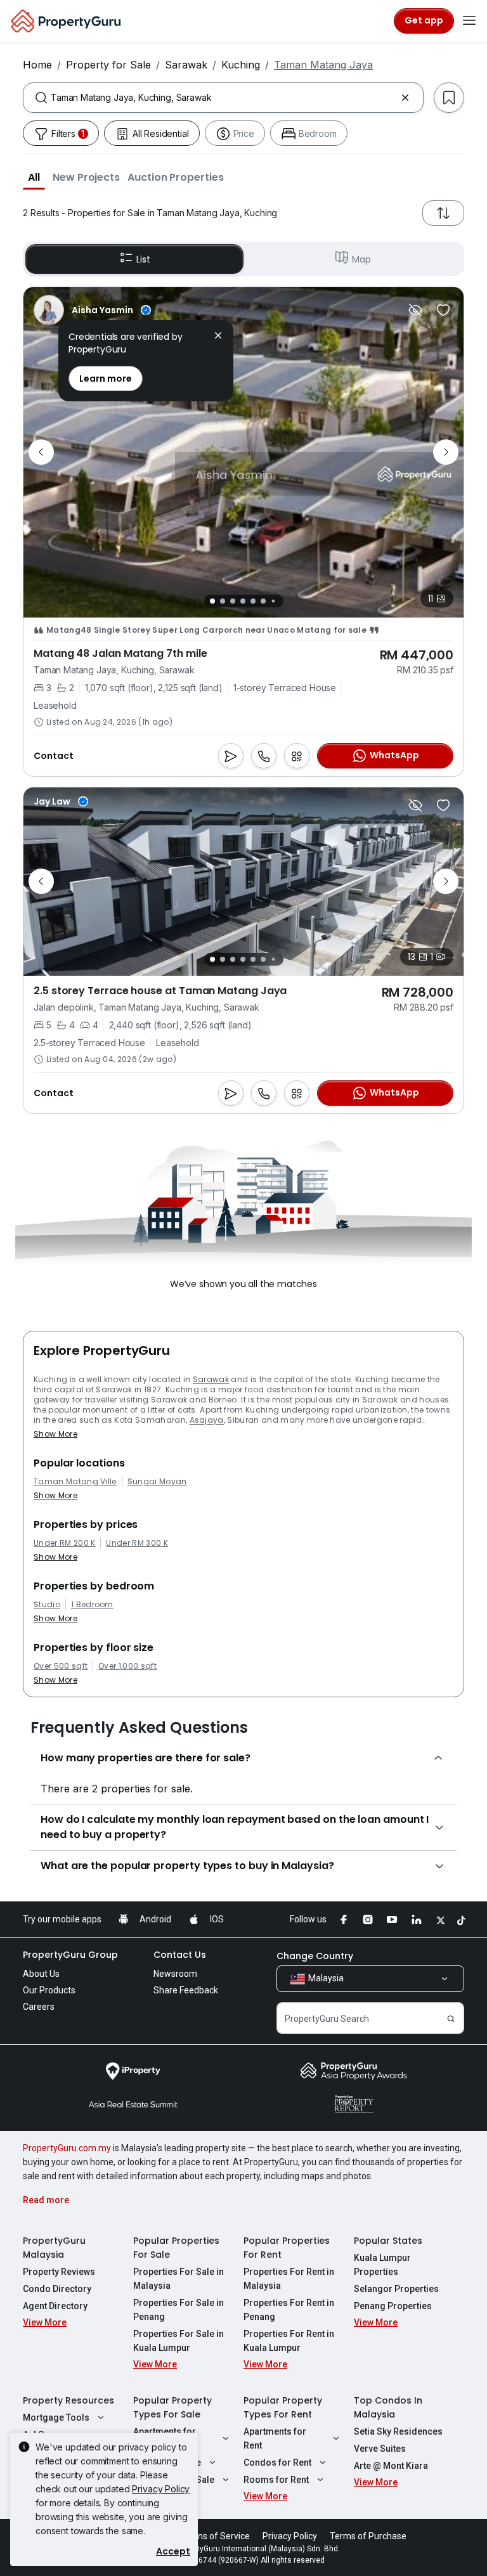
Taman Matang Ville (75, 1482)
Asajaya (207, 1420)
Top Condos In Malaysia (388, 2407)
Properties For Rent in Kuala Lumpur (289, 2341)
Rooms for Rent (276, 2480)
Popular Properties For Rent (287, 2248)
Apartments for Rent (275, 2438)
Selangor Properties (396, 2289)
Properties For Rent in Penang (289, 2310)
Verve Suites (380, 2449)
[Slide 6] (263, 601)
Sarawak (186, 65)
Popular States (388, 2241)
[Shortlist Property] (443, 310)
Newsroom (175, 1974)
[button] (34, 177)
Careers (39, 2007)
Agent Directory (55, 2306)
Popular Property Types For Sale (172, 2407)
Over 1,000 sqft (127, 1666)
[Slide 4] (243, 601)
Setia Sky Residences (398, 2431)
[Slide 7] (273, 601)
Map (361, 259)
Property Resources (68, 2400)
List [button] (143, 259)
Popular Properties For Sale (176, 2248)
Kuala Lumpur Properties (382, 2265)
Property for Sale (108, 65)
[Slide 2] (223, 601)
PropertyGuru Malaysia (54, 2248)
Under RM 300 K (137, 1543)
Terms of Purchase (368, 2536)
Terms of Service (216, 2536)
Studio (47, 1605)
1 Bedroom (92, 1605)
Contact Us (180, 1955)
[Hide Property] (415, 310)
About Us (41, 1974)
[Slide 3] (233, 601)
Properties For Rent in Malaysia (289, 2279)
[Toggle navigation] (469, 21)
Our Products (49, 1990)
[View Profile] (92, 310)
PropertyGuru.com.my (67, 2148)
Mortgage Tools (56, 2417)
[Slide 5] (253, 601)
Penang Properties (393, 2306)
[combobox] (223, 98)
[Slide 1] (212, 601)
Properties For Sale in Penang (179, 2310)
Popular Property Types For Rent (283, 2407)
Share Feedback (186, 1990)
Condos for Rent (277, 2463)
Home (37, 65)
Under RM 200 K (64, 1543)
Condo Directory (57, 2289)
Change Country (315, 1956)
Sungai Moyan (157, 1482)
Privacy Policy (161, 2489)
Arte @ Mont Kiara (391, 2466)
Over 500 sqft (61, 1666)
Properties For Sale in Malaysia (179, 2279)
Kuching (241, 65)
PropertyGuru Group (70, 1955)
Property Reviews (59, 2272)
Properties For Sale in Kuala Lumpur (179, 2341)
